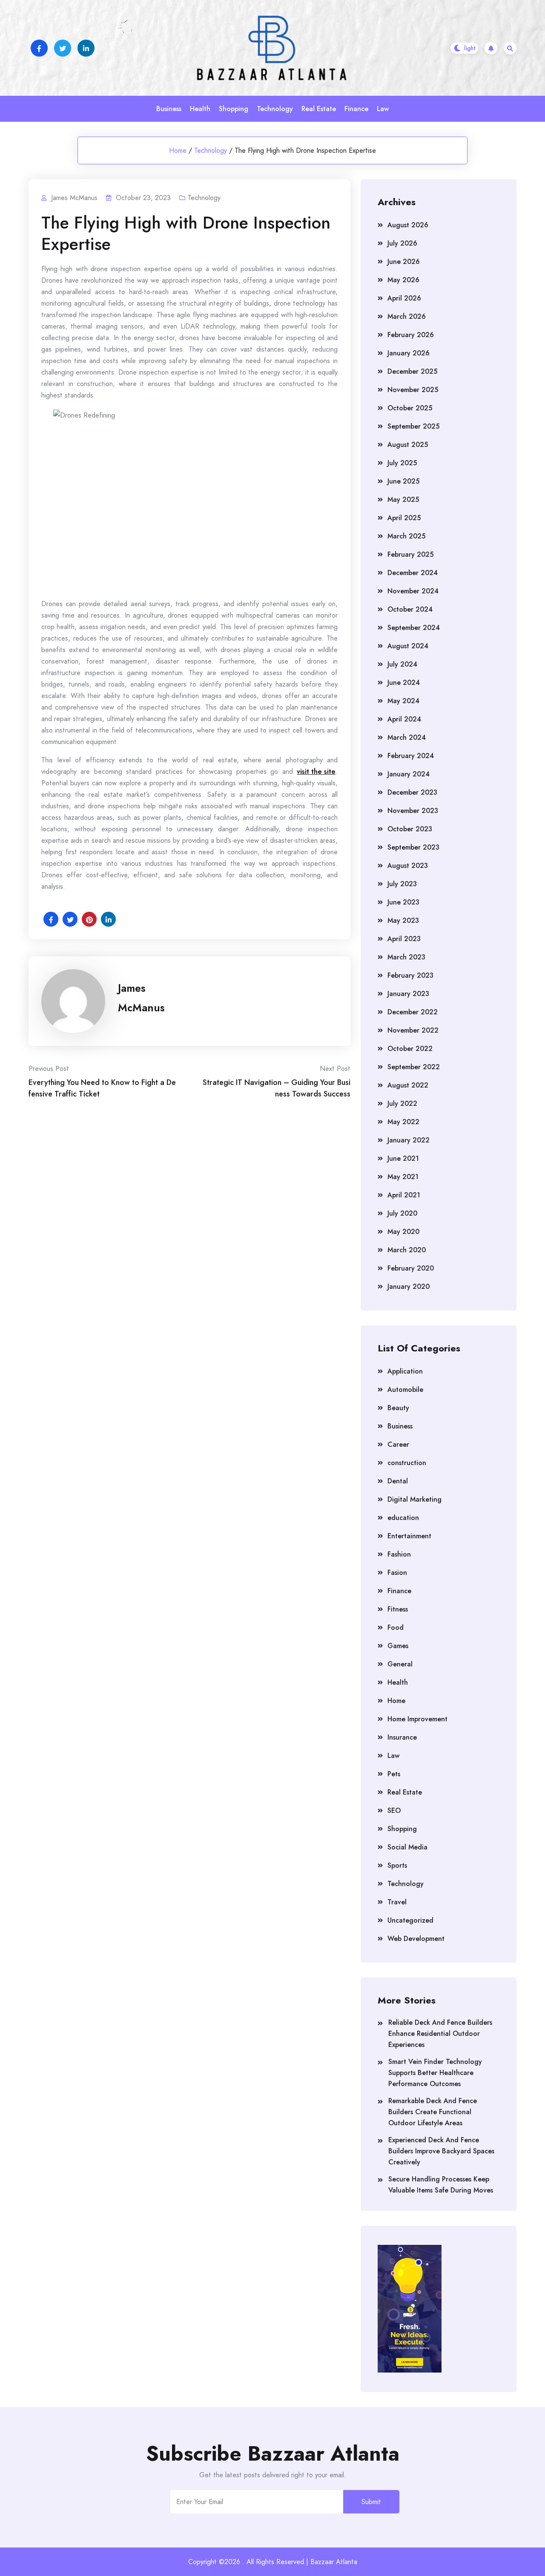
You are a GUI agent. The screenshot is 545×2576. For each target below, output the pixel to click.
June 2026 (404, 262)
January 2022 (409, 1140)
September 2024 (414, 628)
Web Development (416, 1939)
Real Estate (319, 109)
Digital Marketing (414, 1499)
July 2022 (402, 1103)
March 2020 (407, 1250)
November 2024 (413, 591)
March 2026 (407, 316)
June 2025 (403, 481)
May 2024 (403, 701)
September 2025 (413, 426)
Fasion (397, 1573)
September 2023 (413, 847)
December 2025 (412, 371)
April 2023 (404, 939)
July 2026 (402, 243)
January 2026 (409, 353)
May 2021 (403, 1177)
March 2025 (406, 536)
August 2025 (408, 445)
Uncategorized (410, 1920)
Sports (397, 1865)
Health (200, 109)
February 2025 (410, 554)
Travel (397, 1902)
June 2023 (403, 902)
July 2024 (402, 664)
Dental (398, 1481)
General (400, 1664)
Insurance (402, 1737)
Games (398, 1646)
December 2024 (413, 573)
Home (178, 150)
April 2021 (404, 1195)
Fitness (398, 1609)
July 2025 (402, 463)
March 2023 (406, 957)
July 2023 (402, 884)
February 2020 (411, 1268)
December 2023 (412, 792)
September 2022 (414, 1067)
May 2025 (403, 499)
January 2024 (409, 774)
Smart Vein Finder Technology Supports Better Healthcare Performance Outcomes (435, 2073)
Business (169, 109)
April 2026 (404, 298)
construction (407, 1463)
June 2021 (403, 1158)
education (403, 1518)
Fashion (399, 1554)
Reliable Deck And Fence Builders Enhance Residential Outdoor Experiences (440, 2034)
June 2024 (404, 683)
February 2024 (411, 756)
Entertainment (409, 1536)
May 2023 (403, 920)
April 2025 (404, 518)
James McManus (141, 998)
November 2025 (413, 390)
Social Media (407, 1847)
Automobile (405, 1390)
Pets (394, 1774)
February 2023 (410, 975)
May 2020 (403, 1232)
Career (398, 1444)
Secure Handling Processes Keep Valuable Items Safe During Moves (441, 2185)
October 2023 (410, 829)
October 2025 (410, 408)
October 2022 (410, 1049)
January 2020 (409, 1287)
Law (383, 109)
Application (405, 1371)
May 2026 (403, 280)
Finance (356, 109)
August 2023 (408, 866)
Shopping (234, 109)
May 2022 (403, 1122)
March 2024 (407, 737)
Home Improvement (417, 1719)
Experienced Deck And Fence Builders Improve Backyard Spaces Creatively (441, 2151)
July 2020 (402, 1213)
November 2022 (413, 1030)
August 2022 (408, 1085)
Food (396, 1627)
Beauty (398, 1408)
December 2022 (413, 1012)
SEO (394, 1810)
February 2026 (411, 335)
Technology (275, 109)
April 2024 (404, 719)
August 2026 (408, 225)
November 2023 (413, 811)
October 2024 (410, 609)
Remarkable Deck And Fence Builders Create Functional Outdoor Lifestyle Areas (433, 2112)
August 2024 (408, 646)
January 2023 (408, 994)
